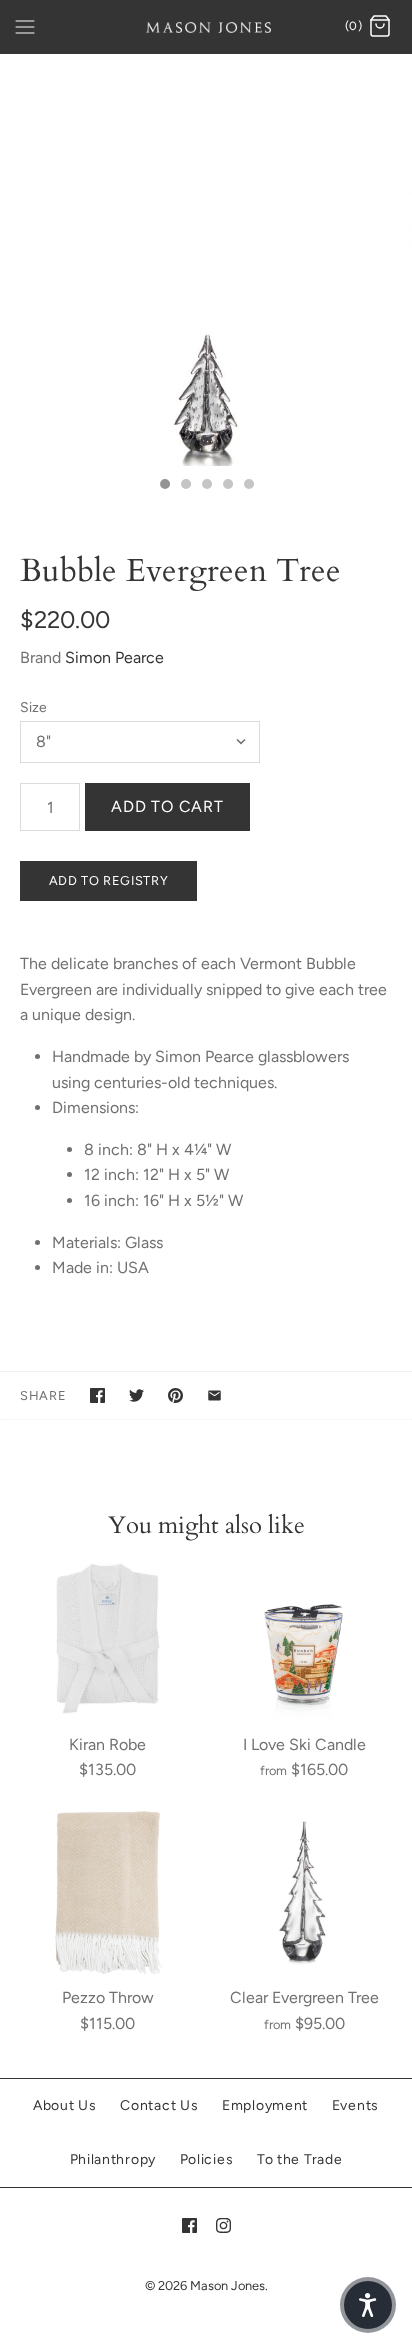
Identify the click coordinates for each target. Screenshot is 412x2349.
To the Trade (299, 2159)
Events (355, 2105)
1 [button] (164, 486)
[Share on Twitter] (136, 1395)
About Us (65, 2105)
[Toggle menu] (25, 26)
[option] (206, 260)
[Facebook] (189, 2225)
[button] (368, 2305)
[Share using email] (214, 1395)
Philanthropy (113, 2159)
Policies (207, 2159)
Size (33, 707)
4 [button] (227, 486)
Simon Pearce (114, 657)
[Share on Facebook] (97, 1395)
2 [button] (185, 486)
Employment (265, 2105)
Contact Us (159, 2105)
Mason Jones (227, 2285)
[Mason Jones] (206, 26)
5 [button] (248, 486)
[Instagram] (223, 2225)
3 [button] (206, 486)
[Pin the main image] (175, 1395)
